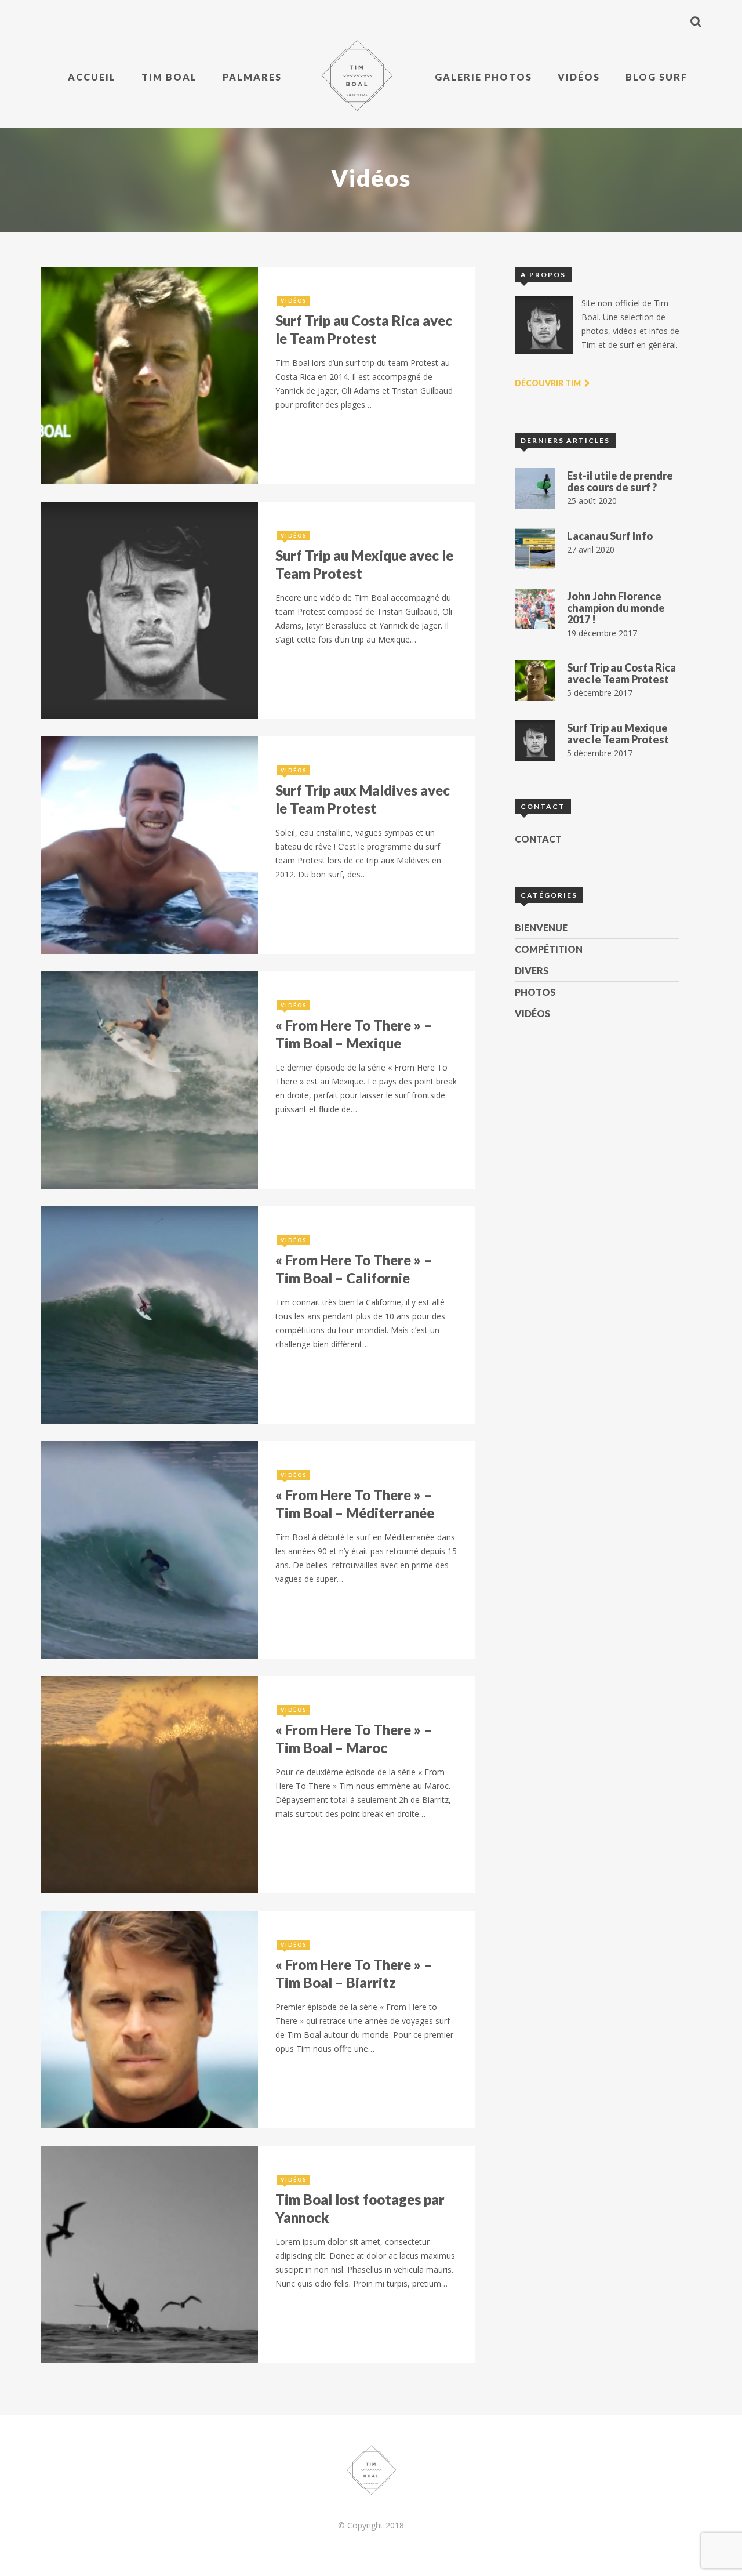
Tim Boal (169, 77)
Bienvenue (541, 928)
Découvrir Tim (549, 383)
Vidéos (579, 77)
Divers (532, 970)
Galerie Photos (483, 77)
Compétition (549, 949)
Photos (535, 992)
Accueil (92, 77)
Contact (538, 839)
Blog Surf (656, 77)
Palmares (252, 77)
